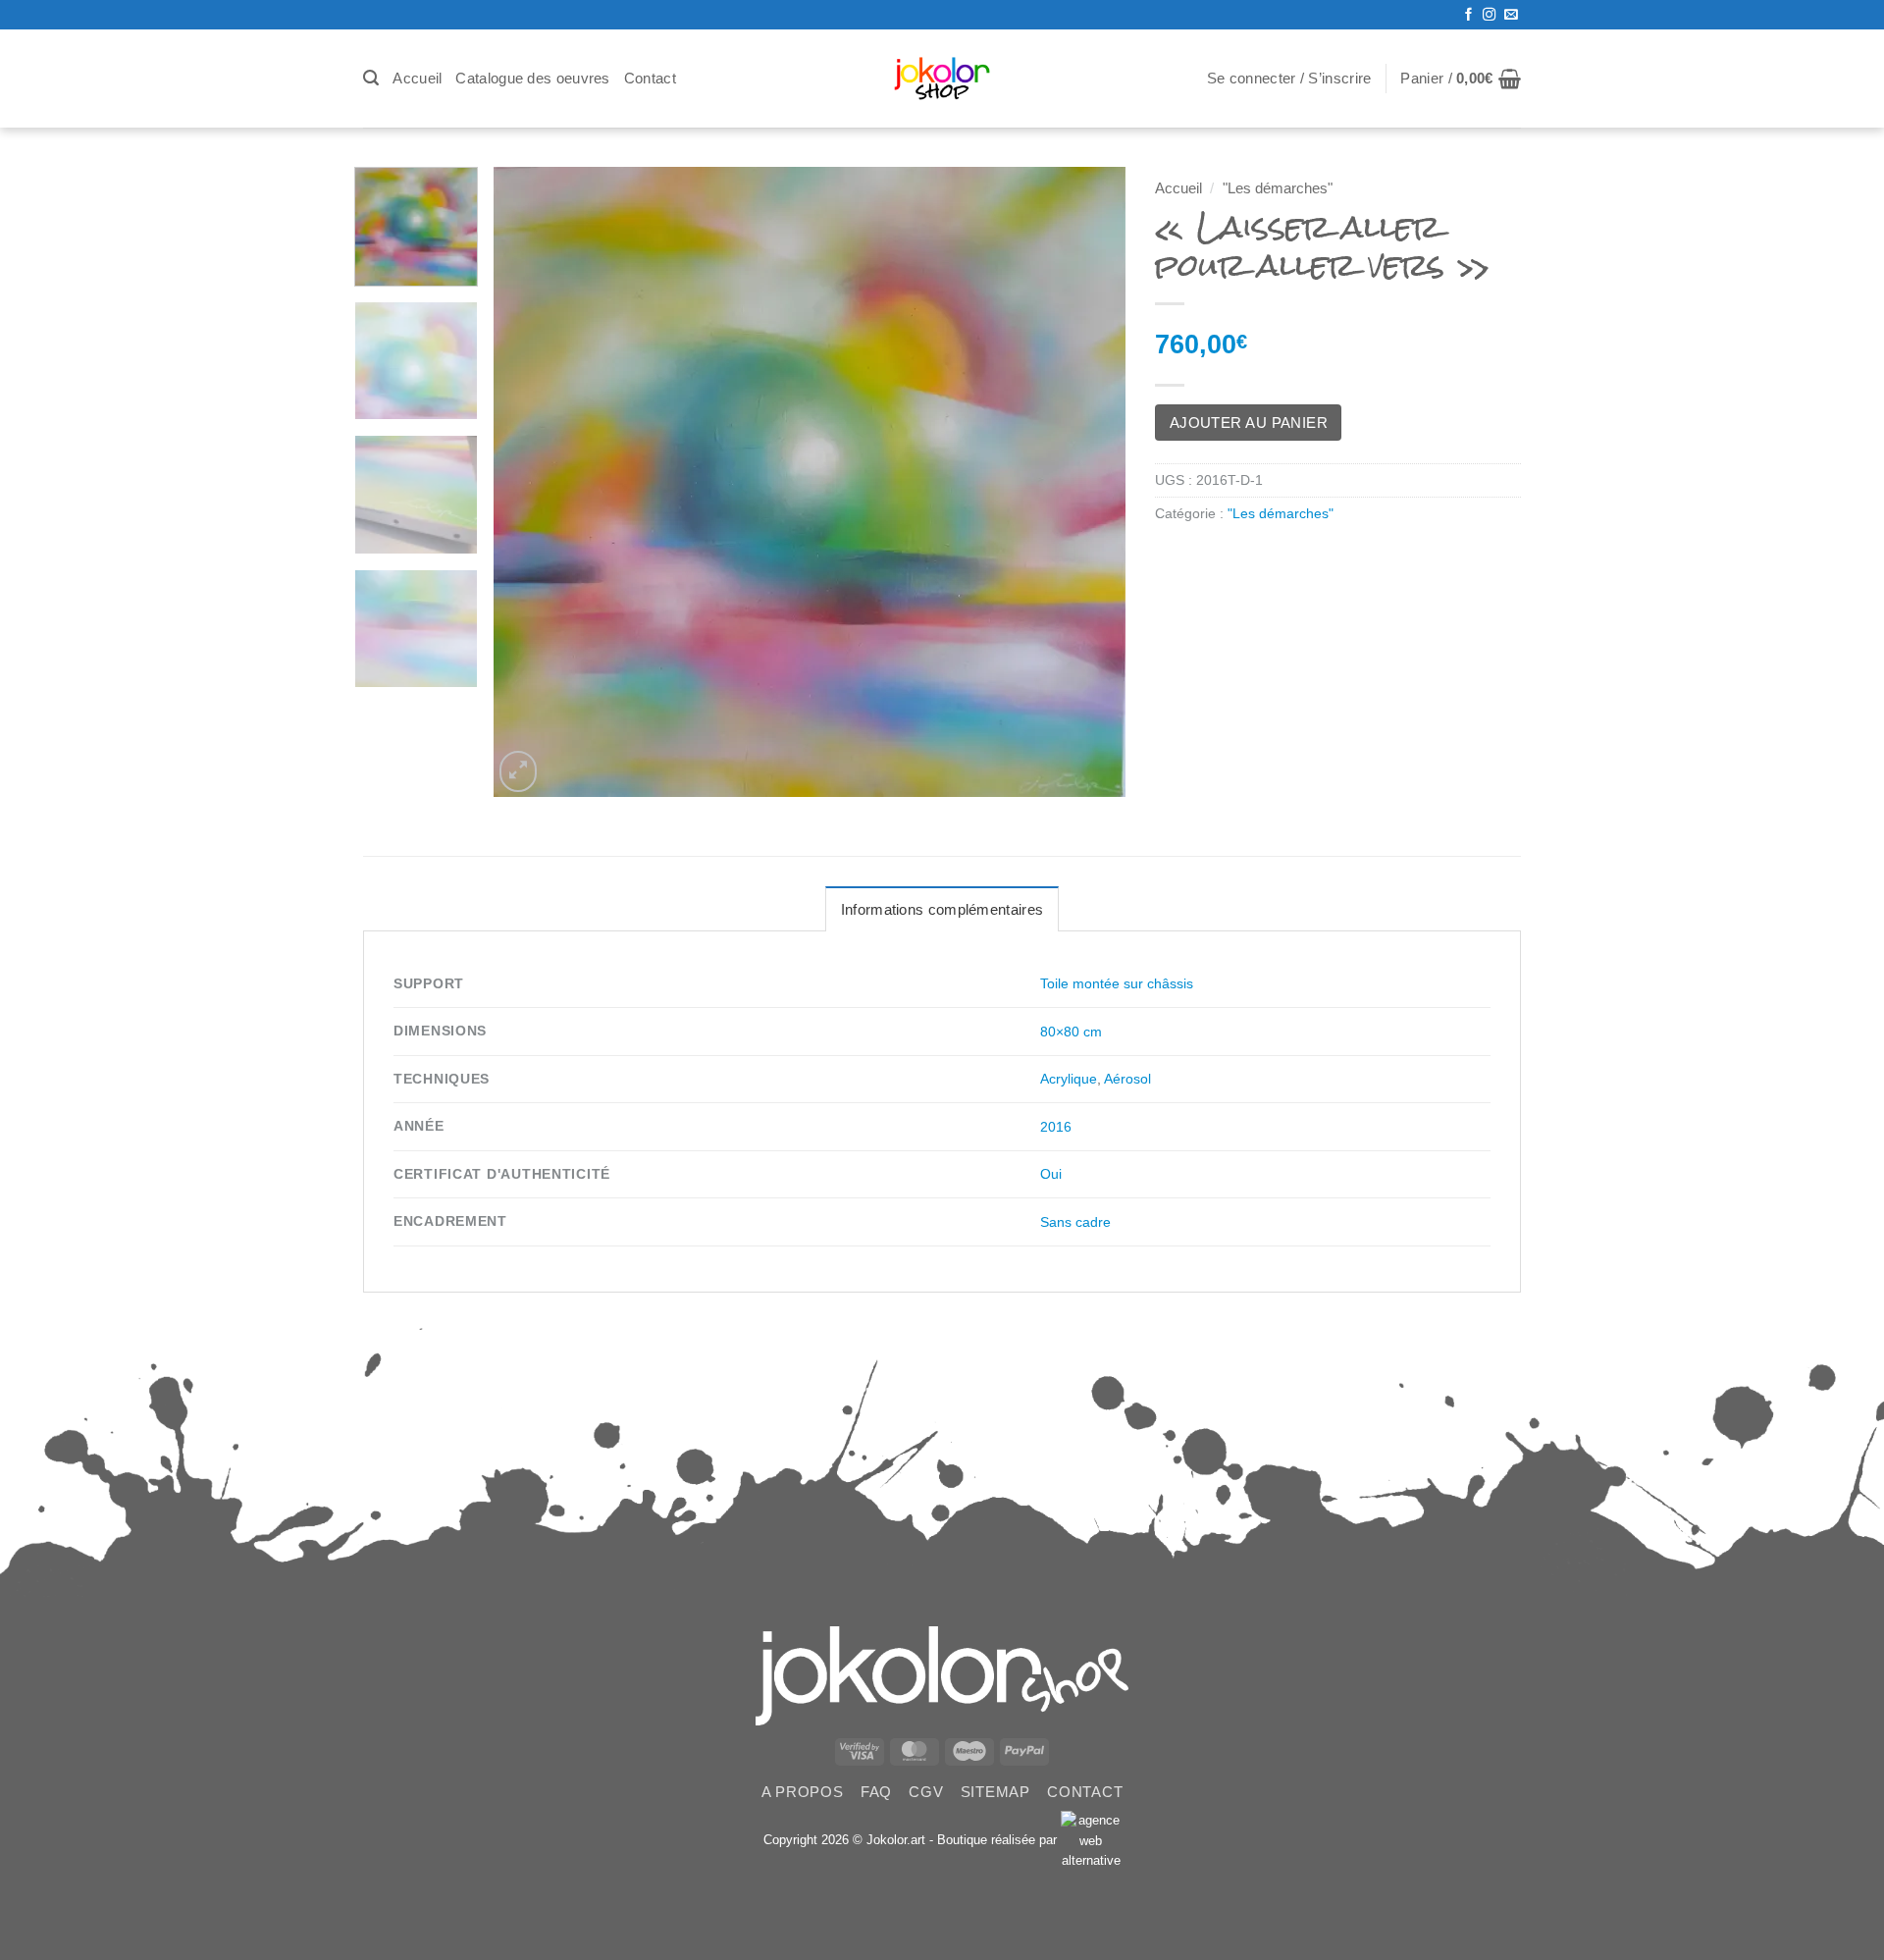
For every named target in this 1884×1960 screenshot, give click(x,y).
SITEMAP (995, 1792)
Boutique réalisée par (999, 1840)
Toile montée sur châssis (1117, 983)
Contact (650, 78)
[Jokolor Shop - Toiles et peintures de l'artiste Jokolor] (942, 79)
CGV (926, 1792)
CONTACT (1085, 1792)
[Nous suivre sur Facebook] (1468, 15)
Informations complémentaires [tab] (942, 909)
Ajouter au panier (1249, 423)
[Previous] (531, 482)
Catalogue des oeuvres (532, 78)
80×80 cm (1071, 1032)
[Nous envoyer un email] (1511, 15)
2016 (1056, 1127)
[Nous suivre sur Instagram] (1489, 15)
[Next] (1088, 482)
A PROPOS (803, 1792)
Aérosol (1127, 1079)
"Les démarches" (1278, 188)
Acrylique (1069, 1079)
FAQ (876, 1792)
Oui (1051, 1174)
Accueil (417, 78)
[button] (371, 78)
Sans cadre (1075, 1222)
